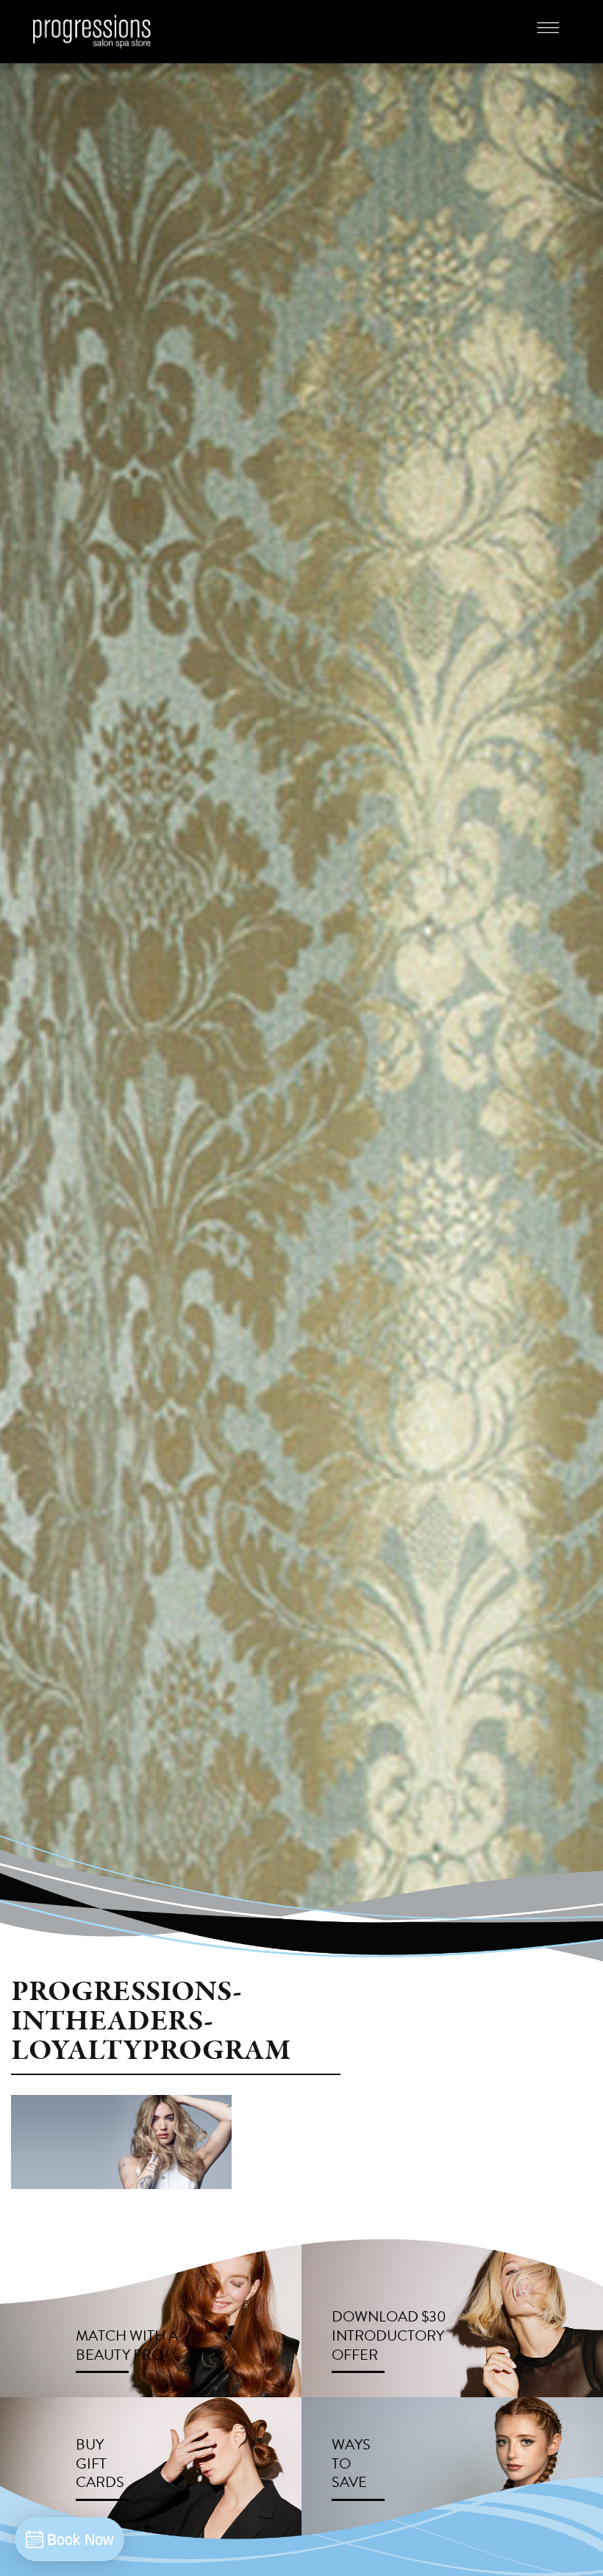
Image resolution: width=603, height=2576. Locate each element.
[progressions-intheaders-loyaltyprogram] (121, 2141)
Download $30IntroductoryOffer (389, 2335)
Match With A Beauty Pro (127, 2345)
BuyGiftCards (100, 2463)
